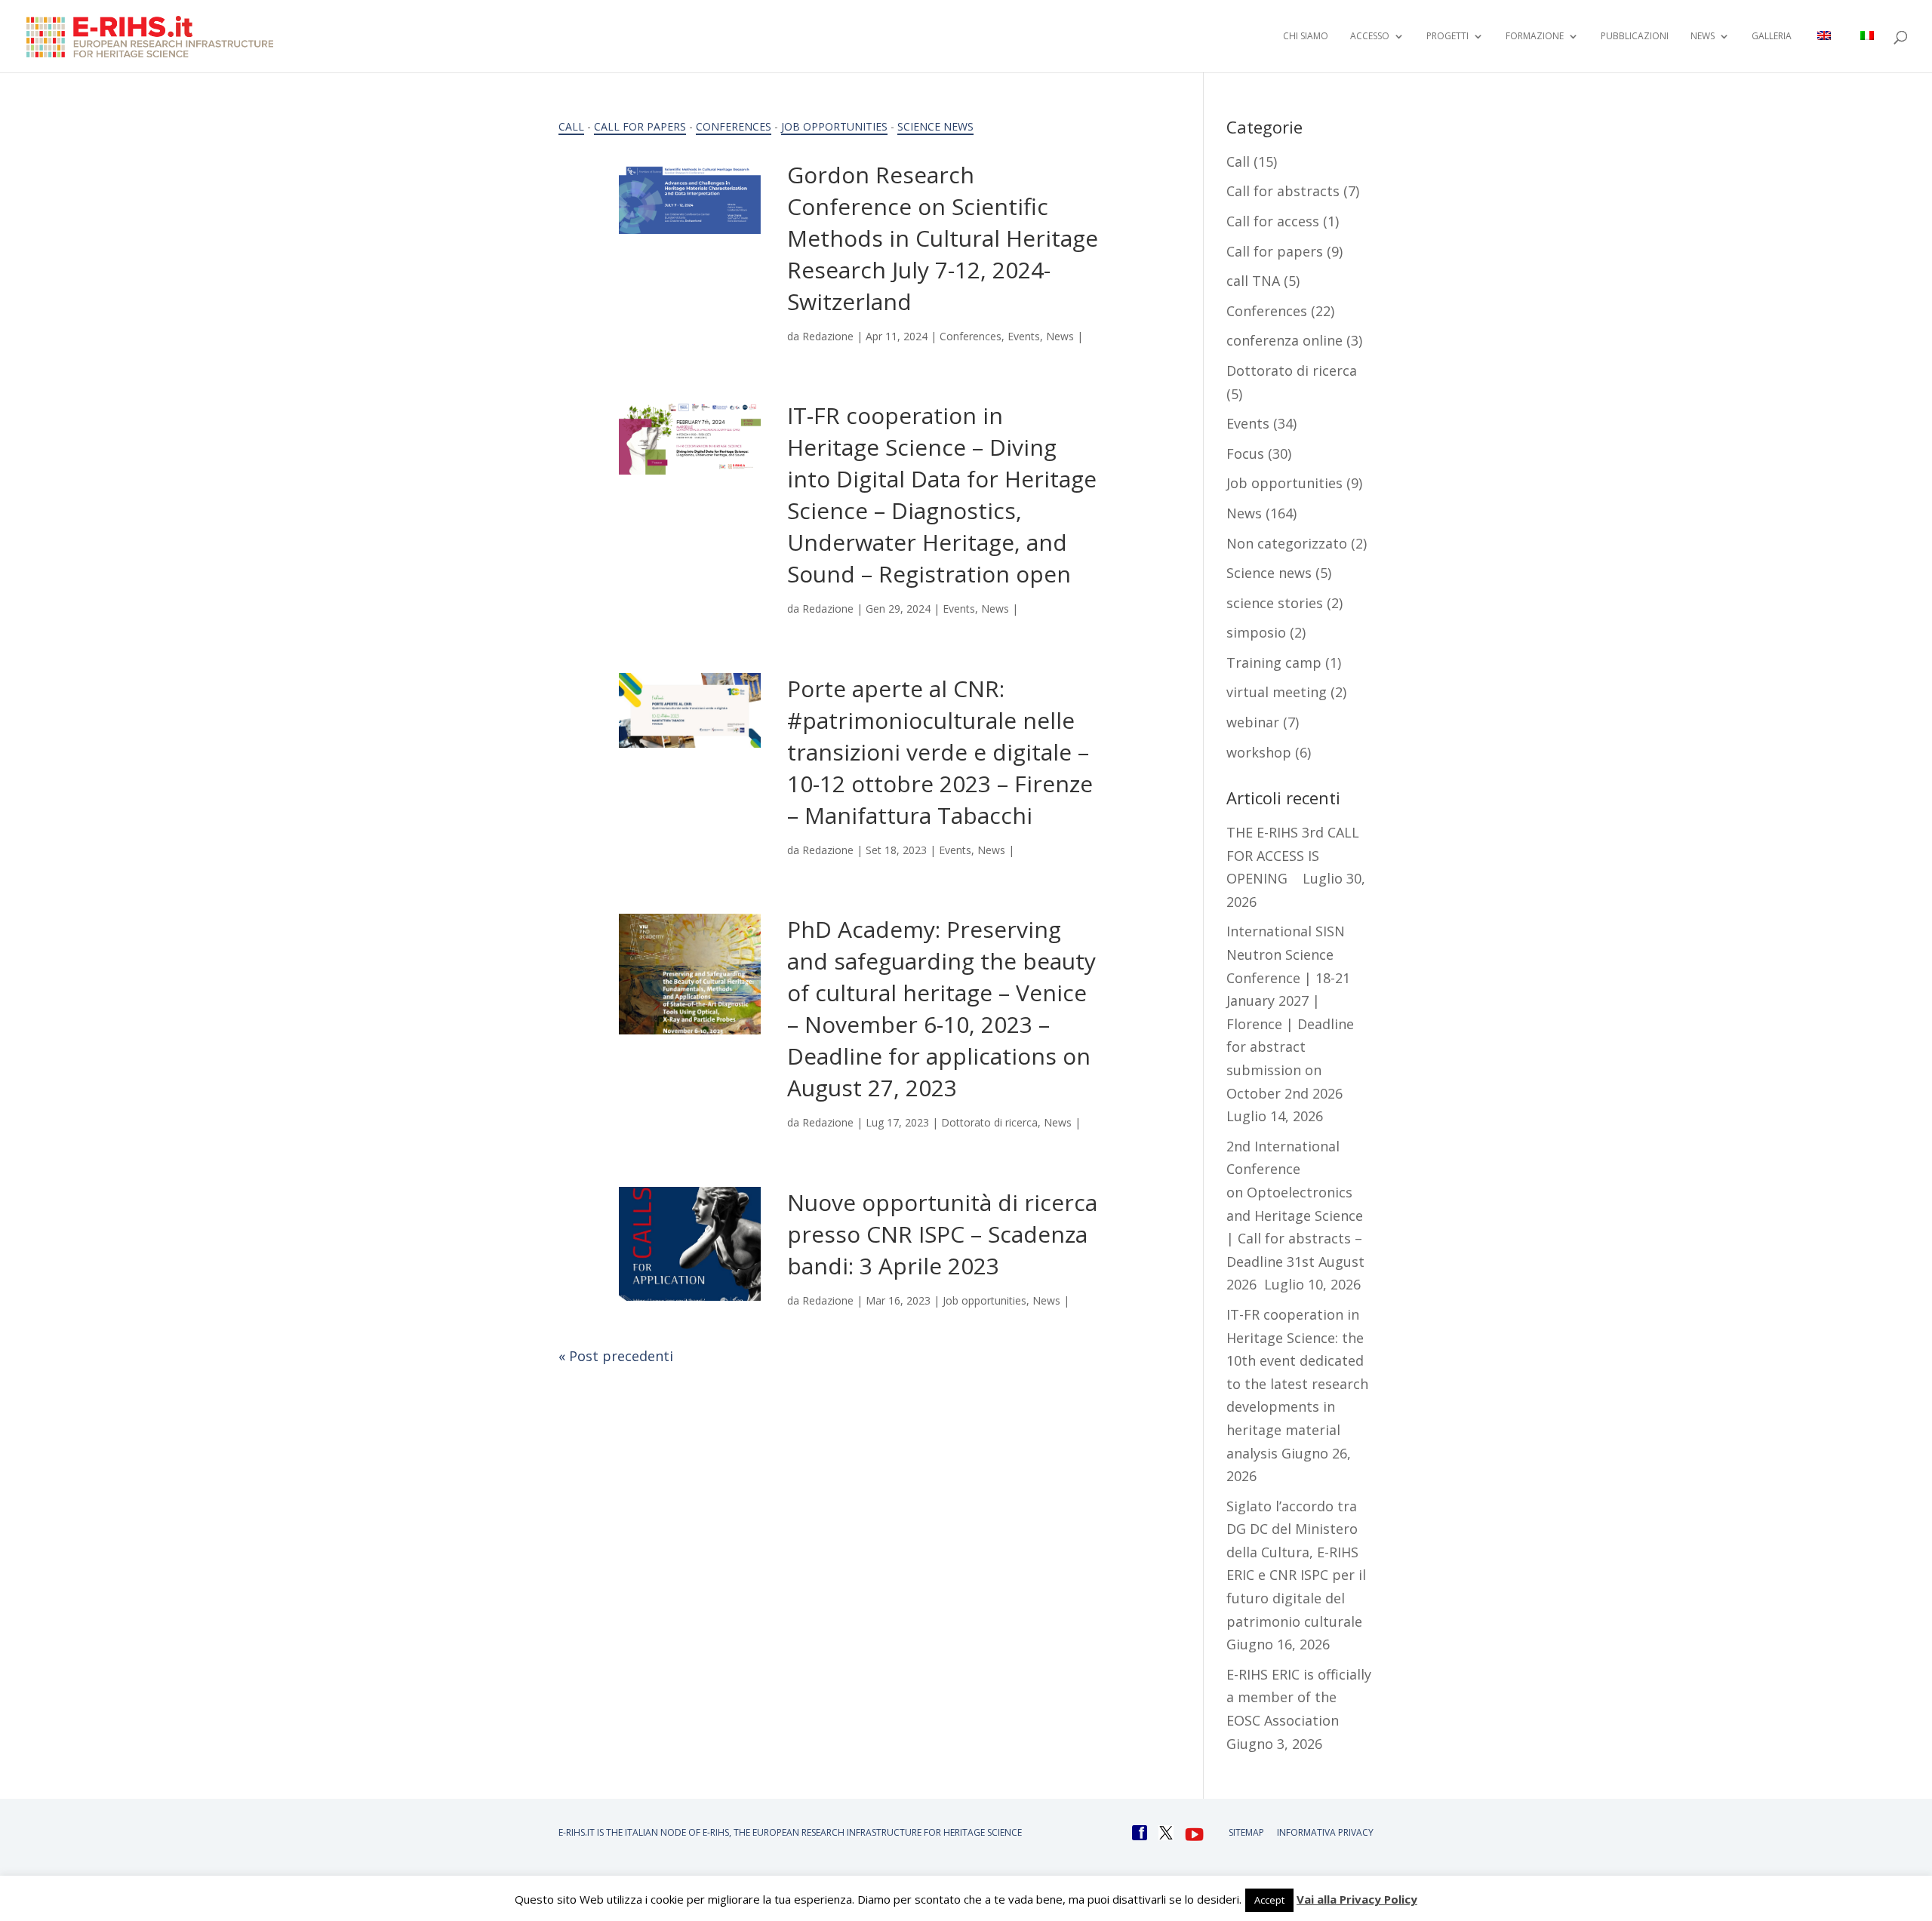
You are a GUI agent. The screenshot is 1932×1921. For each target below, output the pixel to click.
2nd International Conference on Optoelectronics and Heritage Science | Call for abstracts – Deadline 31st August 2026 (1295, 1216)
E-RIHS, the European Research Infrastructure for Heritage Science (862, 1832)
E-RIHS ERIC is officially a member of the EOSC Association (1299, 1697)
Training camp (1274, 662)
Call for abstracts (1283, 191)
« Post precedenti (616, 1356)
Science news (935, 126)
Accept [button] (1269, 1900)
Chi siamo (1306, 37)
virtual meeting (1277, 692)
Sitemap (1246, 1832)
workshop (1259, 752)
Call (571, 126)
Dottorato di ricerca (989, 1122)
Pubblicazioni (1635, 37)
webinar (1253, 722)
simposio (1256, 632)
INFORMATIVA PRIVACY (1325, 1832)
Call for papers (640, 126)
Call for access (1273, 221)
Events (1024, 336)
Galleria (1772, 37)
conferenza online (1284, 340)
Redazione (828, 336)
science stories (1275, 603)
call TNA (1253, 281)
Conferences (734, 126)
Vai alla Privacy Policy (1357, 1899)
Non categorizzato (1287, 543)
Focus (1245, 453)
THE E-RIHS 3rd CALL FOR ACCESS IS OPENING (1293, 855)
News (1060, 336)
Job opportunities (834, 126)
